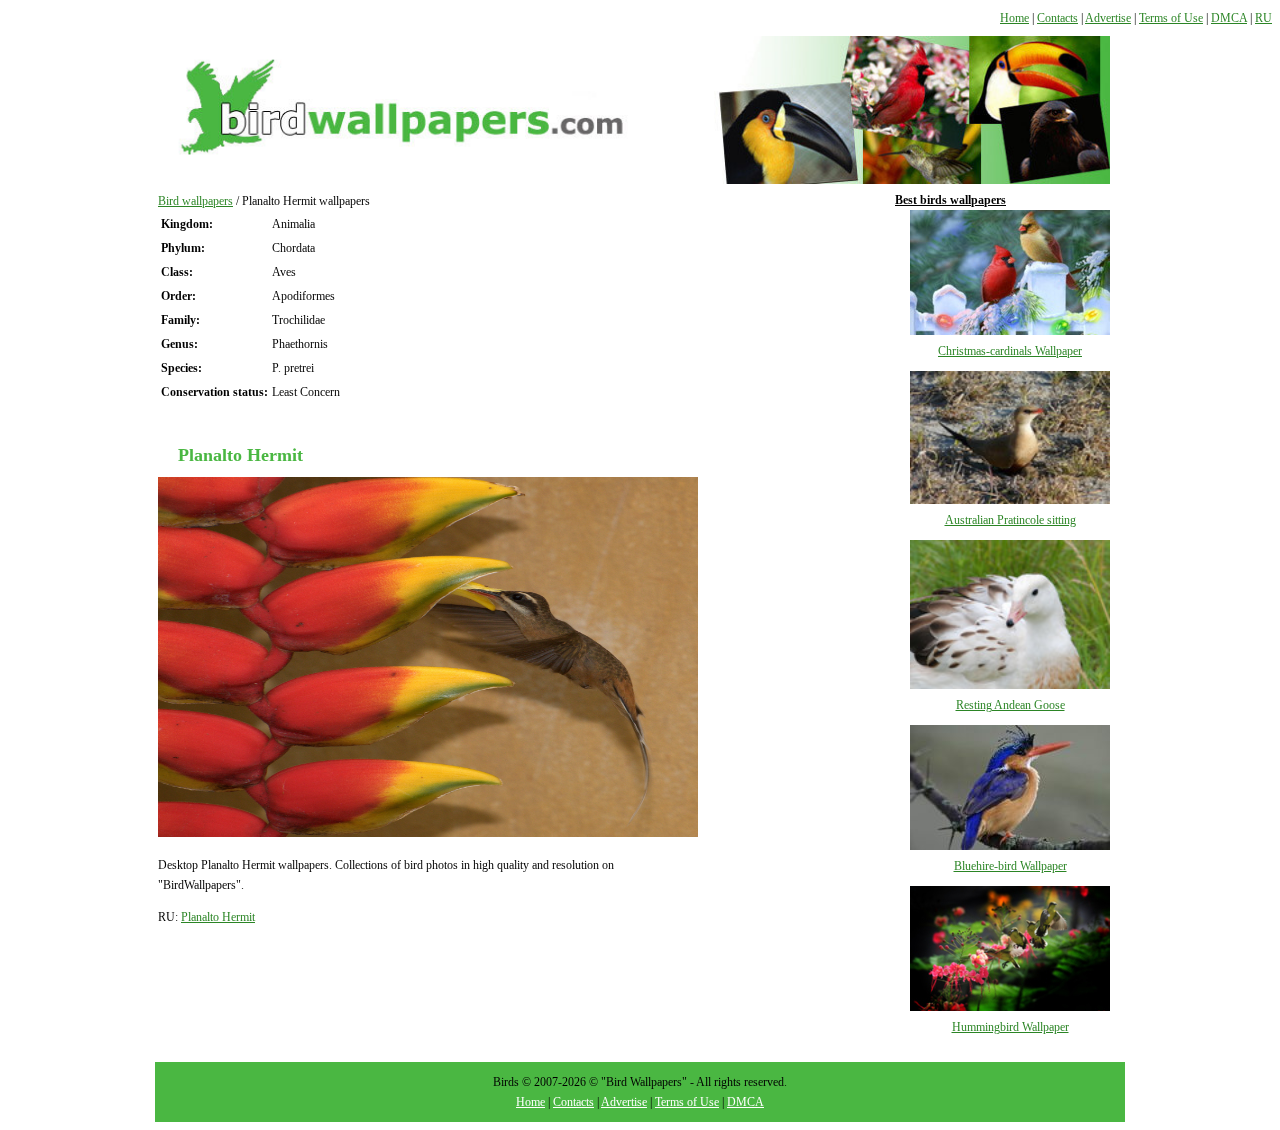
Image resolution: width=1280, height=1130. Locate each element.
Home (1014, 18)
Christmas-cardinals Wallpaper (1010, 351)
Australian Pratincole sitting (1010, 520)
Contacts (1057, 18)
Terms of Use (1171, 18)
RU (1263, 18)
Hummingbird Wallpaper (1010, 1027)
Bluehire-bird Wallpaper (1010, 866)
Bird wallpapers (195, 201)
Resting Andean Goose (1010, 705)
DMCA (1229, 18)
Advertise (1108, 18)
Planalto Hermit (218, 917)
